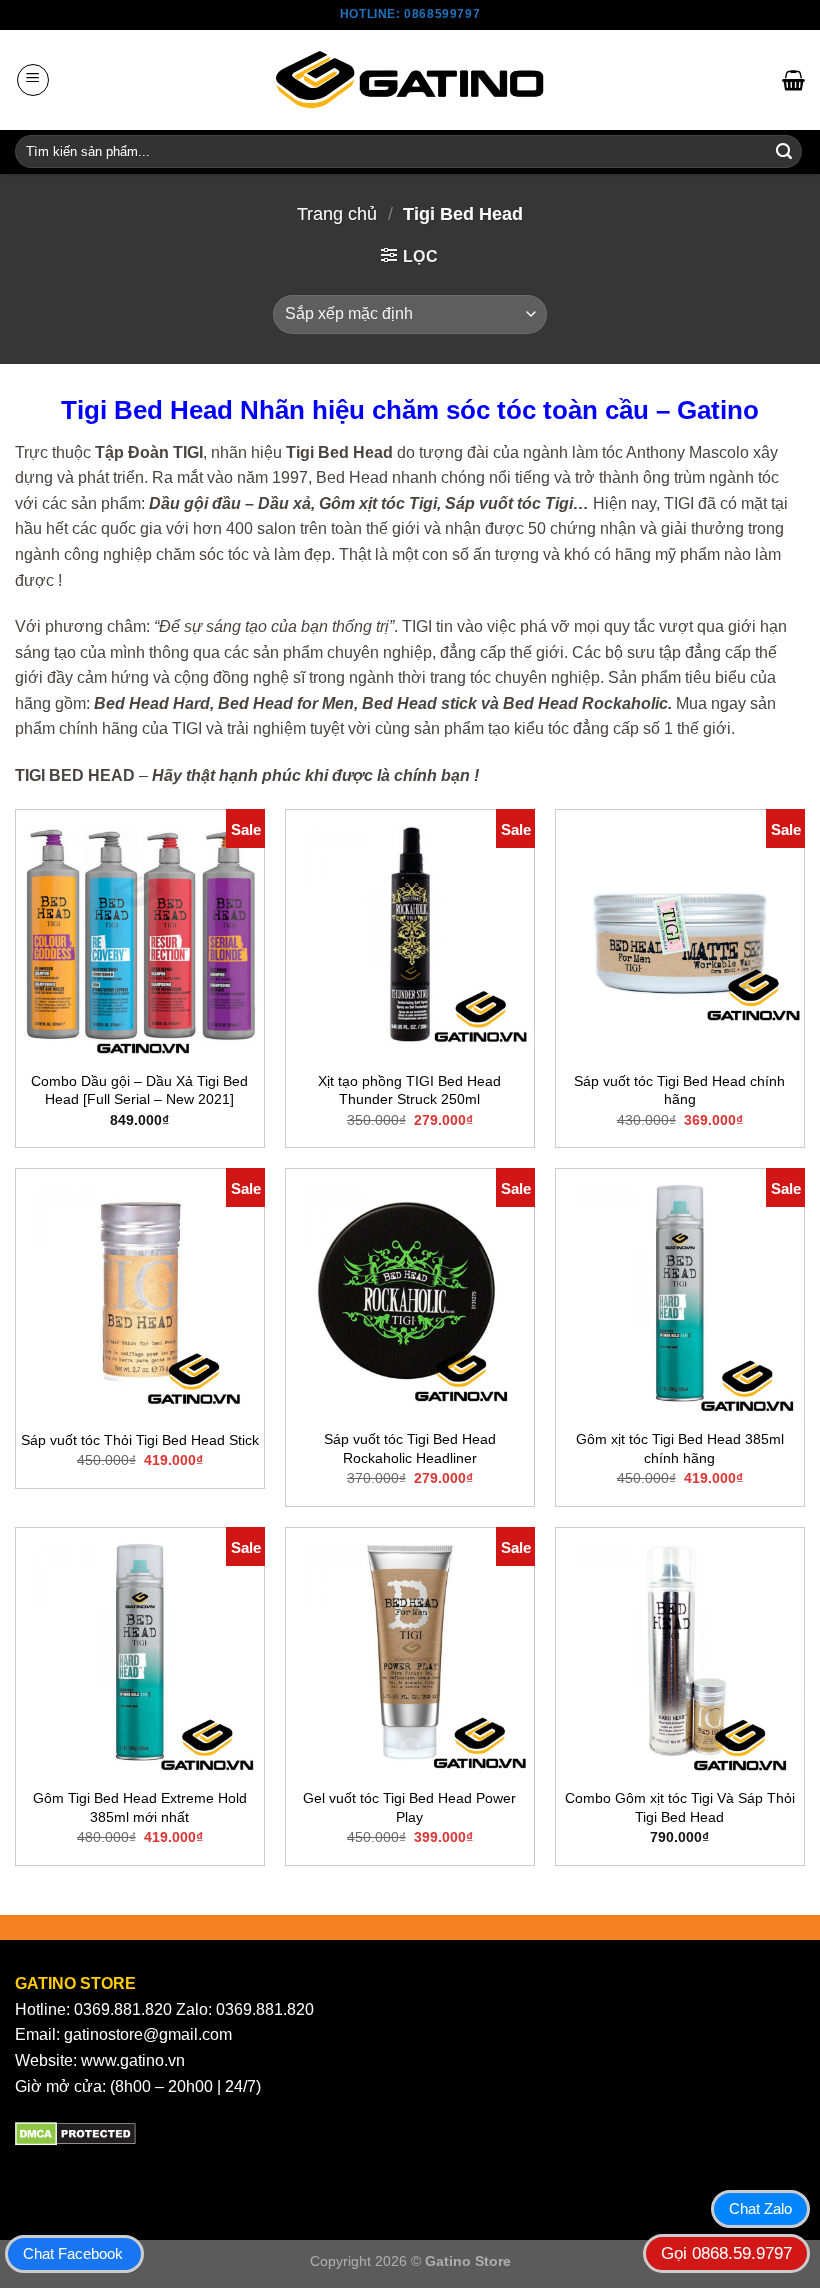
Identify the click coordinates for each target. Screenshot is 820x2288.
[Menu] (33, 80)
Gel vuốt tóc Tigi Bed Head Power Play (409, 1807)
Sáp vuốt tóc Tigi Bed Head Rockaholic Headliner (410, 1448)
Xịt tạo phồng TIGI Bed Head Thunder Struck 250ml (409, 1090)
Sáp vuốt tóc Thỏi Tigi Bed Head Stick (140, 1440)
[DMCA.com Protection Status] (75, 2132)
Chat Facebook (73, 2253)
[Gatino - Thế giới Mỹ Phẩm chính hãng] (410, 80)
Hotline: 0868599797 (410, 14)
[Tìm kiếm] (784, 152)
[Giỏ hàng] (793, 80)
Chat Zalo (760, 2208)
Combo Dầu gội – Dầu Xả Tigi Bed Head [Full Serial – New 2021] (139, 1090)
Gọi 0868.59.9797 (726, 2253)
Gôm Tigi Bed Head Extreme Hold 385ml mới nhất (140, 1807)
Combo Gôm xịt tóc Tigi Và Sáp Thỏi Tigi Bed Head (680, 1807)
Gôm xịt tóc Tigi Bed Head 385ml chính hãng (680, 1448)
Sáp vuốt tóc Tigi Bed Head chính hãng (679, 1090)
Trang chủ (337, 213)
